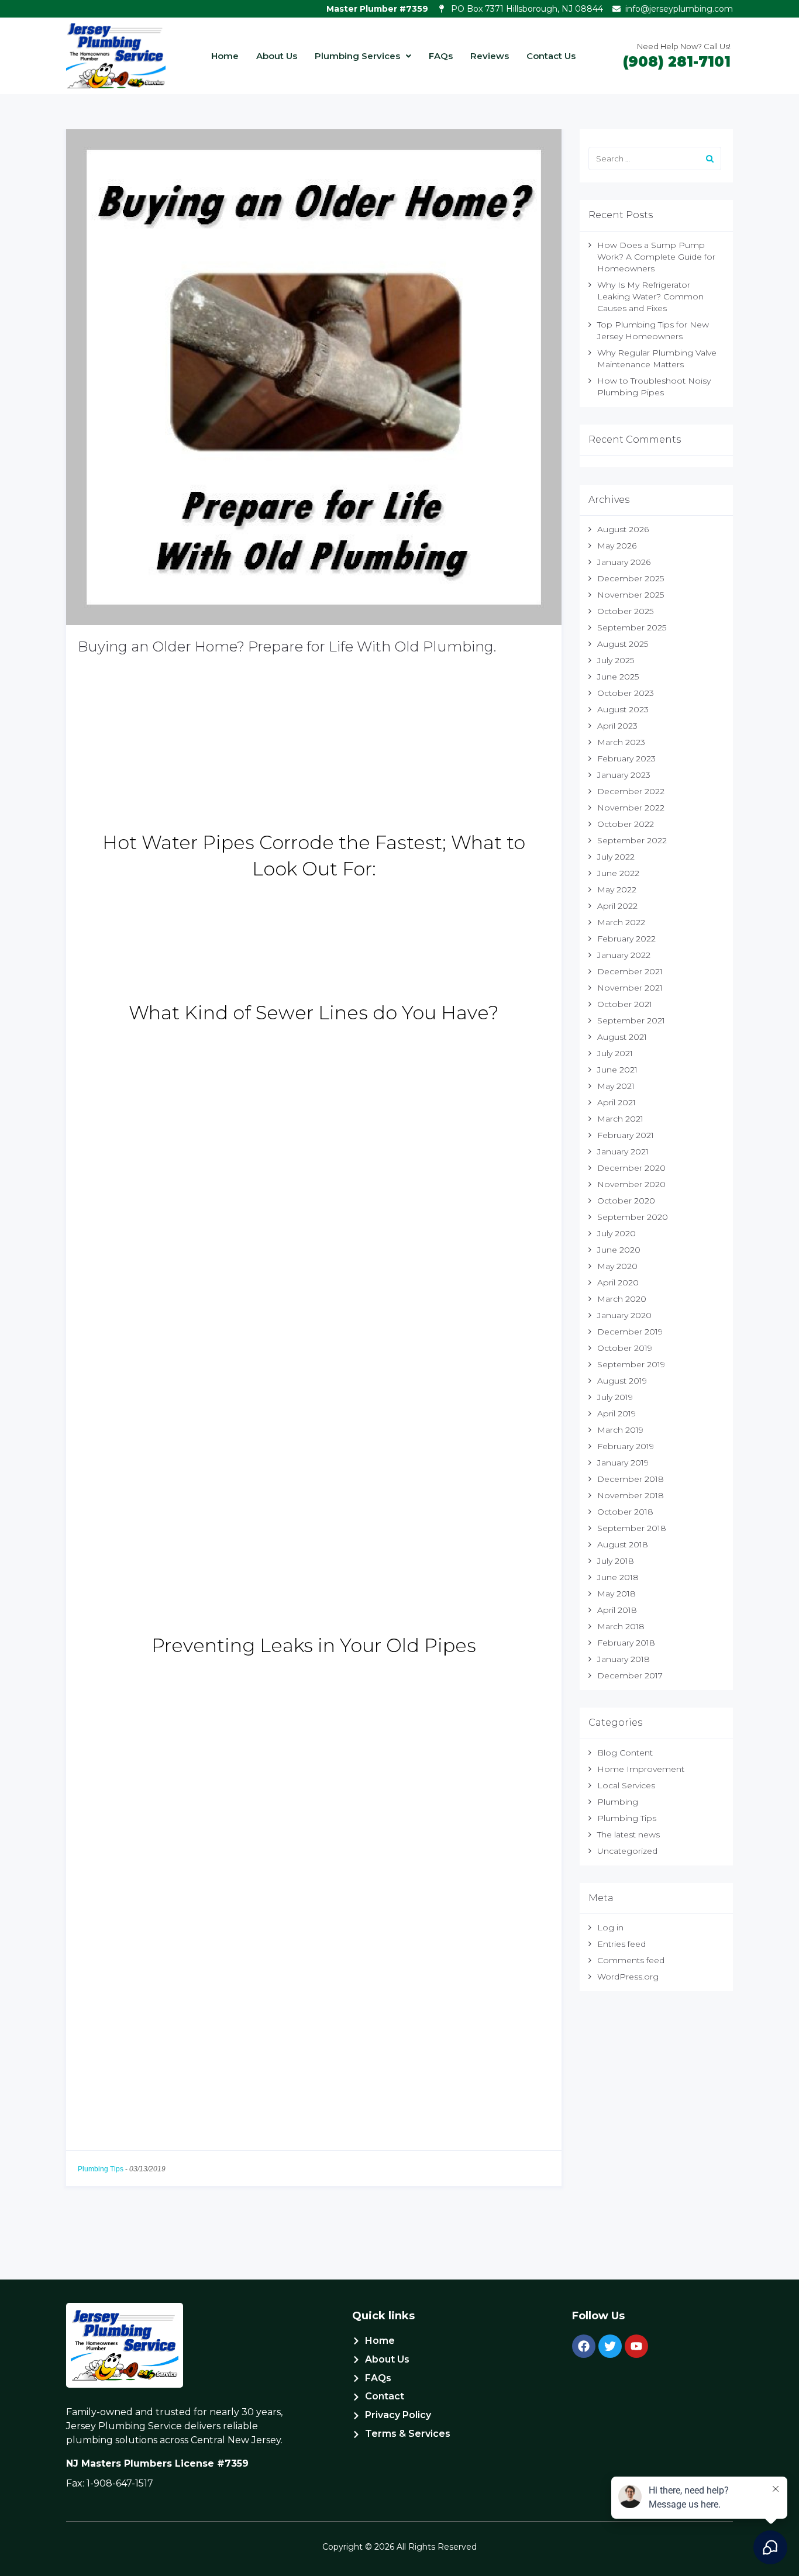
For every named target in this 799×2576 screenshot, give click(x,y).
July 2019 (615, 1397)
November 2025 (631, 595)
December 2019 (630, 1332)
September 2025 (632, 627)
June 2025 (618, 677)
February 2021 (626, 1135)
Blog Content (625, 1753)
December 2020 (631, 1168)
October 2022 (626, 824)
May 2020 (617, 1266)
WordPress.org (628, 1977)
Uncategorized (627, 1851)
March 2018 (621, 1626)
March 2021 (620, 1119)
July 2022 (616, 857)
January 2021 (623, 1151)
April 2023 (617, 726)
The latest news (628, 1834)
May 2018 (617, 1594)
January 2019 (623, 1463)
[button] (363, 56)
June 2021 (617, 1070)
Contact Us (551, 56)
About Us (277, 56)
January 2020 (624, 1315)
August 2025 (623, 644)
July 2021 (615, 1053)
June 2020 (619, 1250)
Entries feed (621, 1944)
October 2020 (626, 1201)
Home (225, 56)
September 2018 (632, 1528)
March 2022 (621, 922)
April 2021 (617, 1102)
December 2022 (631, 791)
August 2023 (623, 709)
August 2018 (623, 1544)
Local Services (626, 1785)
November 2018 (631, 1495)
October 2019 (625, 1348)
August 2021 (622, 1037)
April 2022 (617, 906)
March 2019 (620, 1430)
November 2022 (631, 808)
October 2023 (626, 693)
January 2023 (624, 775)
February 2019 (626, 1446)
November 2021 (630, 988)
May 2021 (616, 1086)
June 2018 (618, 1577)
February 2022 (626, 939)
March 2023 (621, 742)
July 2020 (617, 1233)
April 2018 (617, 1610)
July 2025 (616, 660)
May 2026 (617, 546)
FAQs (441, 56)
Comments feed (631, 1960)
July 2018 (616, 1561)
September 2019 (631, 1364)
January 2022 (624, 955)
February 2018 (626, 1643)
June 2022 (618, 873)
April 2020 (618, 1282)
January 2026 (624, 562)
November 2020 (631, 1184)
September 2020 (633, 1217)
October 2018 (625, 1512)
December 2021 (630, 971)
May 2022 (617, 889)
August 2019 (622, 1381)
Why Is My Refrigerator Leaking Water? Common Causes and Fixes (650, 296)
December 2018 (631, 1479)
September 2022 (632, 840)
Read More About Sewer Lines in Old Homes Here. (211, 1619)
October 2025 (625, 611)
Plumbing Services (357, 56)
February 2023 (626, 758)
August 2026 (623, 529)
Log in (610, 1927)
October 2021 (625, 1004)
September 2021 (631, 1020)
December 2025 (631, 578)
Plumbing (618, 1802)
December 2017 (630, 1675)
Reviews (490, 56)
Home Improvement (641, 1769)
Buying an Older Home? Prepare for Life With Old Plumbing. (287, 646)
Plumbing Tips (101, 2169)
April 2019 (617, 1413)
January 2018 (624, 1659)
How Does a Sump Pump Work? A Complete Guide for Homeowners (656, 257)
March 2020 (622, 1299)
